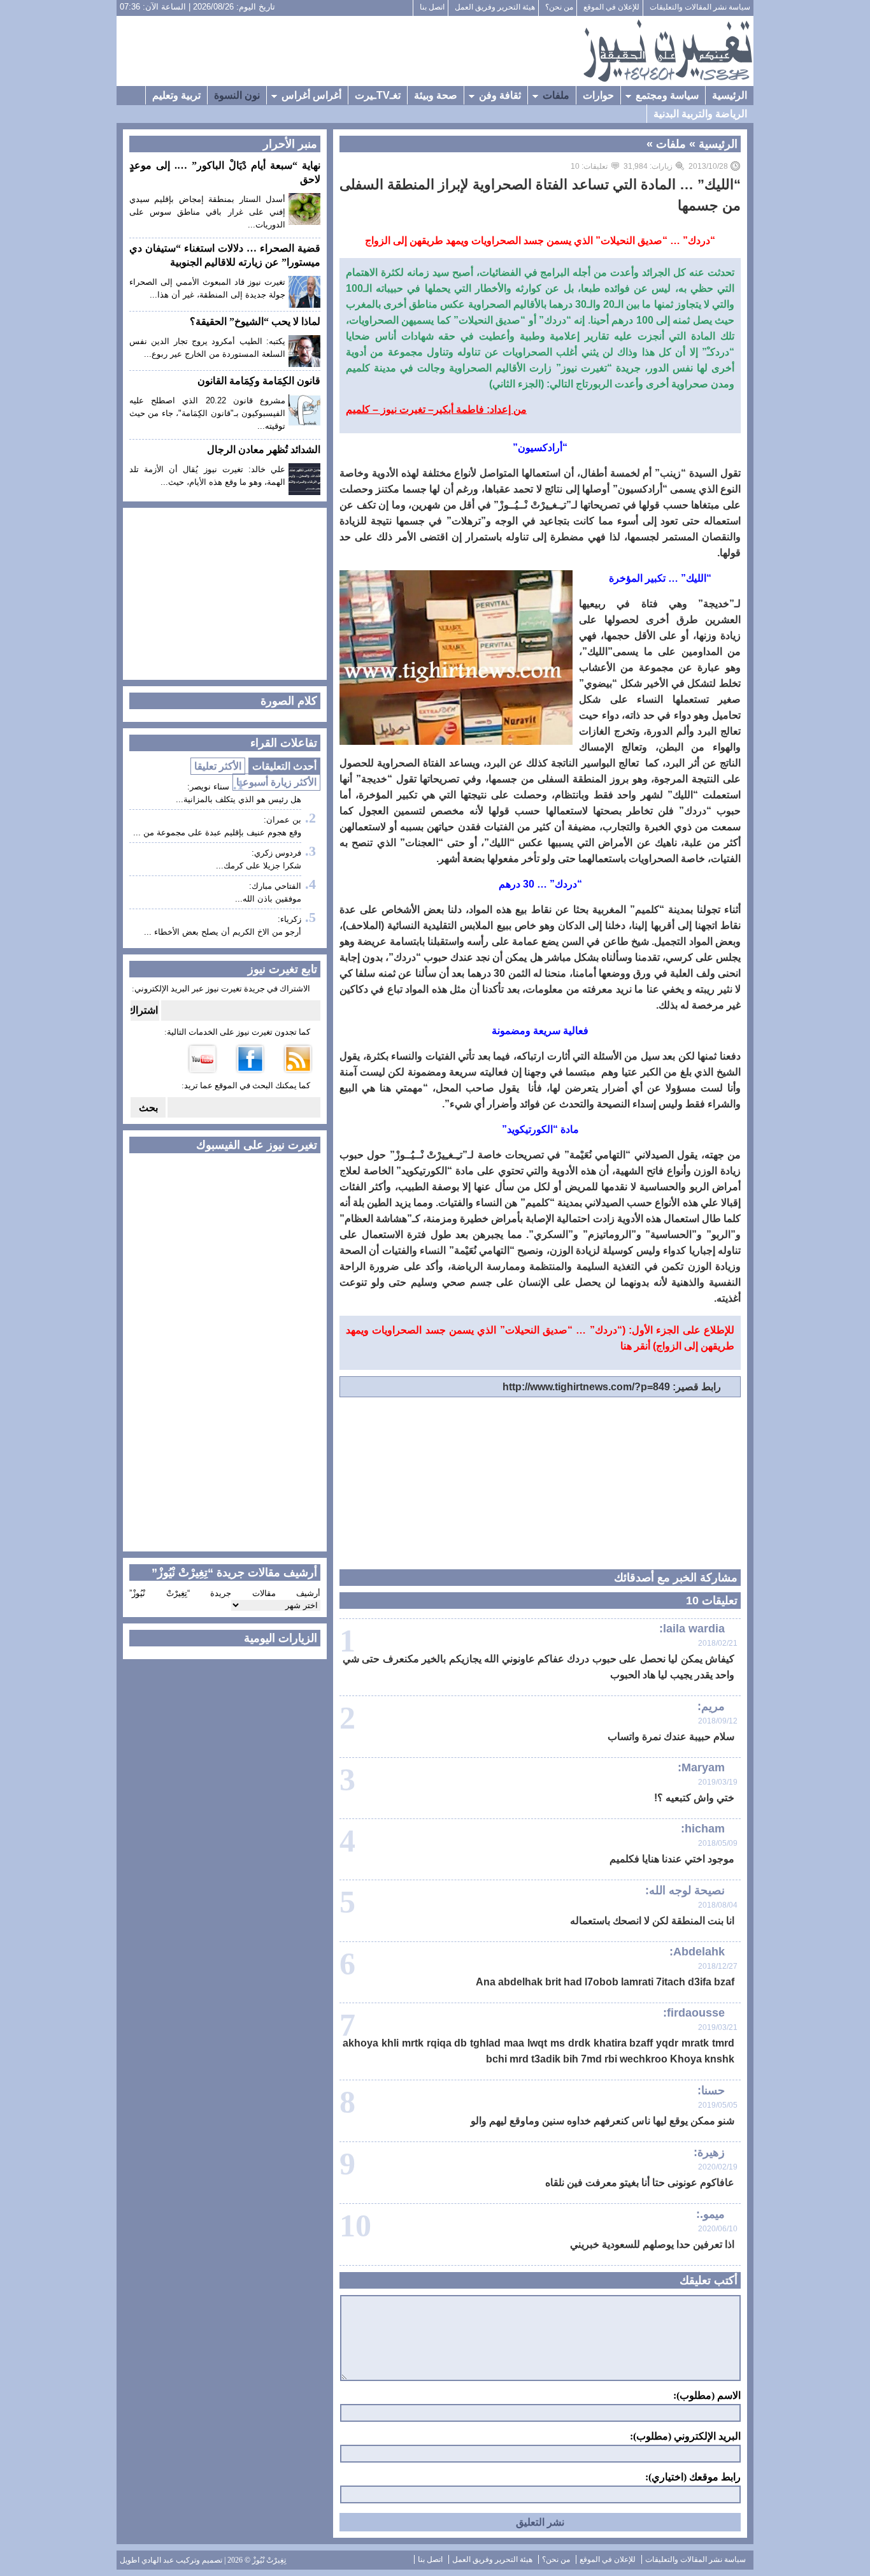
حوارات (598, 95)
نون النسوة (237, 95)
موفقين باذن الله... (268, 899)
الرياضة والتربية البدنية (700, 114)
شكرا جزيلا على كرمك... (259, 866)
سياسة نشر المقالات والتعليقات (700, 7)
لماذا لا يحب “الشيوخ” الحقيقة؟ (255, 321)
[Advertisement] (350, 51)
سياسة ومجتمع (667, 95)
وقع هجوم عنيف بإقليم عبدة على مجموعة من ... (217, 832)
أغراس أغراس (311, 95)
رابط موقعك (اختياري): (693, 2477)
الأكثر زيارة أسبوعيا (276, 782)
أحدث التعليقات (284, 766)
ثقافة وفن (500, 95)
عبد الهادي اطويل (147, 2560)
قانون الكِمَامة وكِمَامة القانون (259, 381)
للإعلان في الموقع (611, 7)
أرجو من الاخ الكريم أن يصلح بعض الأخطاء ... (223, 932)
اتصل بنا (432, 7)
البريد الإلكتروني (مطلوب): (685, 2436)
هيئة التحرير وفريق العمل (495, 7)
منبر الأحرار (290, 144)
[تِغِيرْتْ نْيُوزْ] (667, 51)
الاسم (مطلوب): (707, 2396)
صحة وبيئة (436, 95)
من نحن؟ (559, 7)
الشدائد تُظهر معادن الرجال (264, 450)
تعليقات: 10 (589, 166)
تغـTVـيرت (378, 95)
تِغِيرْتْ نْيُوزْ (269, 2560)
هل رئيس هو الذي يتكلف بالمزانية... (239, 799)
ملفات (556, 95)
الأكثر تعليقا (218, 766)
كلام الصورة (289, 701)
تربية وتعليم (176, 95)
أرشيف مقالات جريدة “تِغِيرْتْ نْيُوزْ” (225, 1593)
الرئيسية (730, 95)
